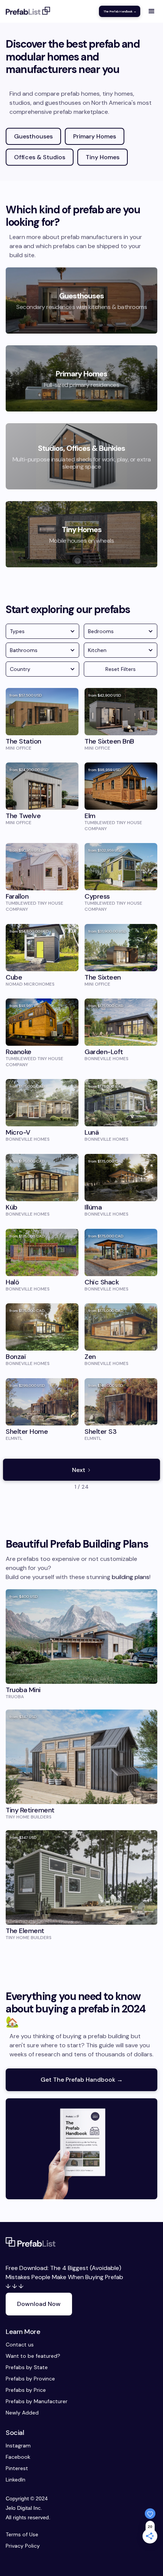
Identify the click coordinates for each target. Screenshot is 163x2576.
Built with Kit (82, 1376)
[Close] (149, 1196)
